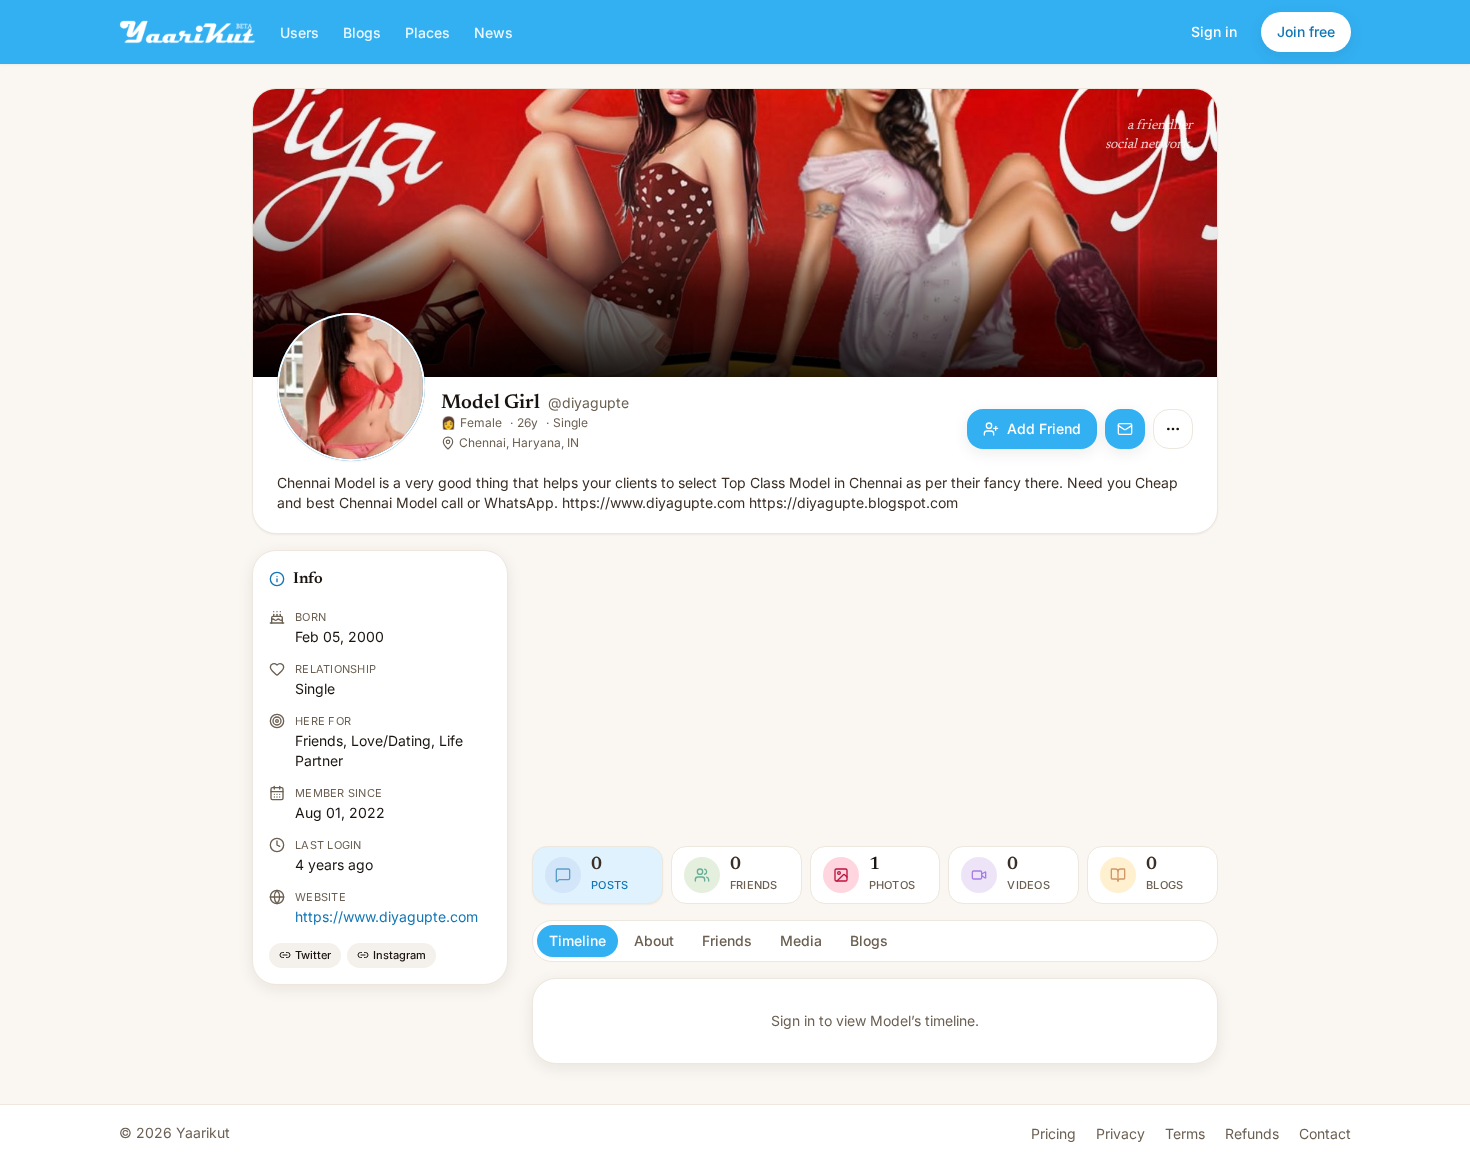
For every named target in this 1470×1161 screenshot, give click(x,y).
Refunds (1252, 1133)
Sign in (1214, 31)
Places (427, 32)
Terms (1185, 1133)
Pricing (1053, 1133)
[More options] (1173, 429)
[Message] (1125, 429)
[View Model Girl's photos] (351, 389)
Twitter (313, 955)
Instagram (399, 955)
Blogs (362, 32)
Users (299, 32)
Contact (1325, 1133)
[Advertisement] (875, 690)
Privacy (1120, 1133)
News (493, 32)
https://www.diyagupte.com (386, 916)
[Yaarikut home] (187, 32)
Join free (1306, 31)
